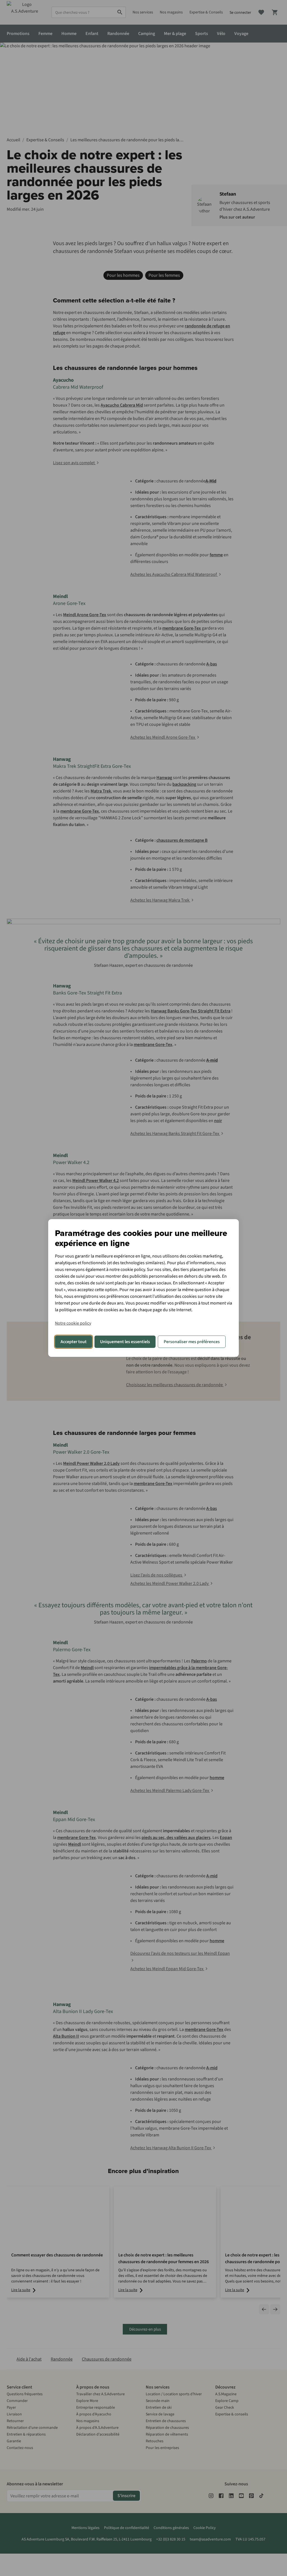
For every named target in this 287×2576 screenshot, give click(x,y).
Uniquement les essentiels (125, 1342)
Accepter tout (74, 1342)
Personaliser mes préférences (192, 1342)
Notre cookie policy (73, 1323)
